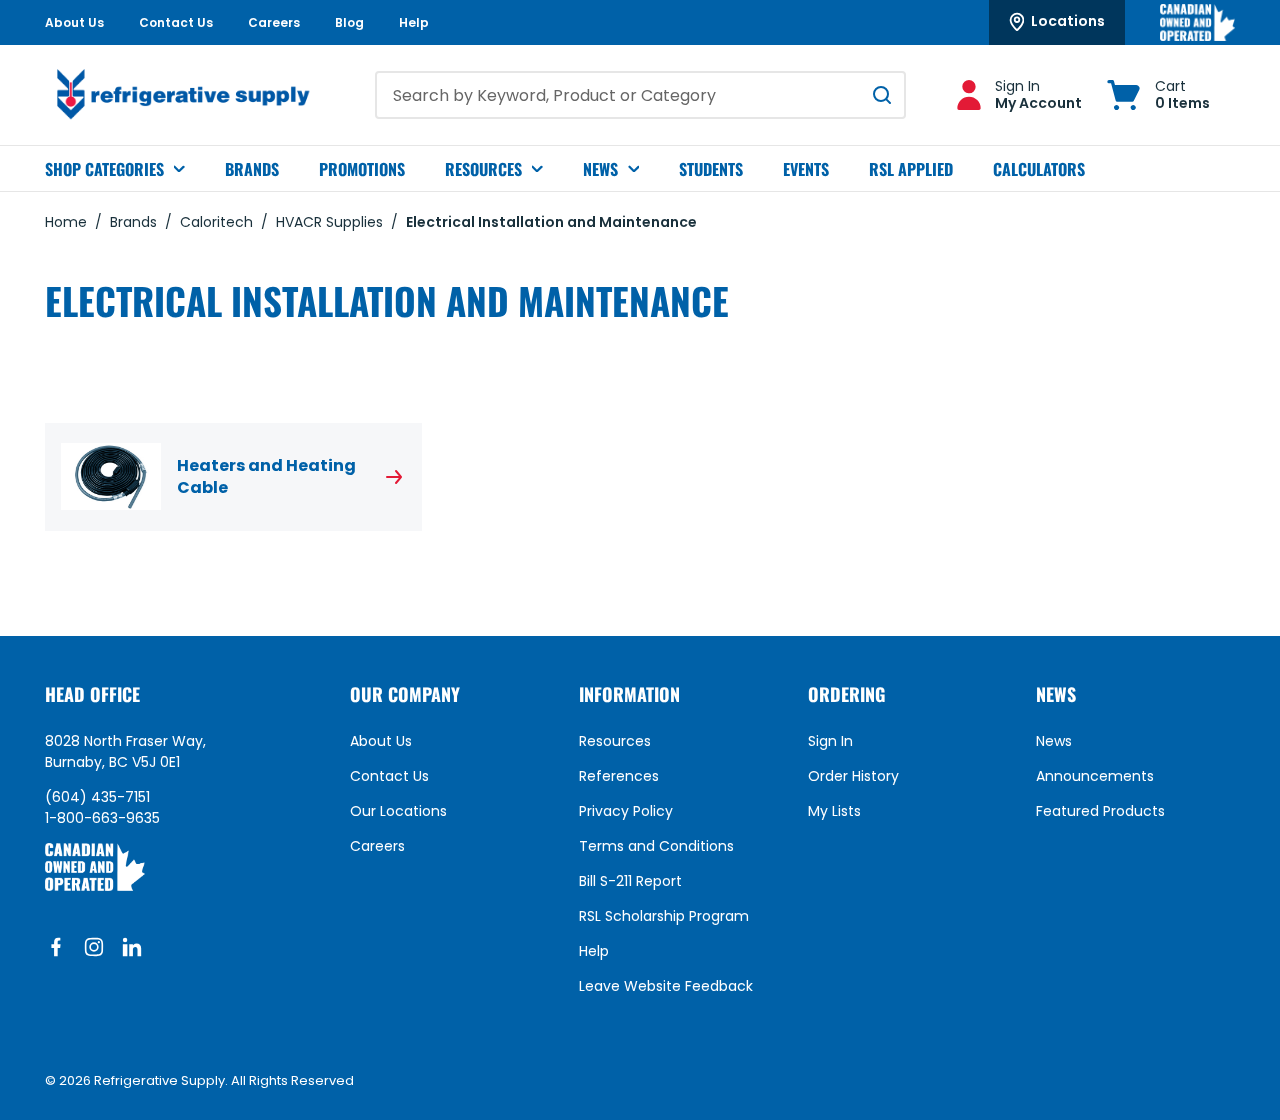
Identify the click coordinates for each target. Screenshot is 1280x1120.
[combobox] (640, 95)
